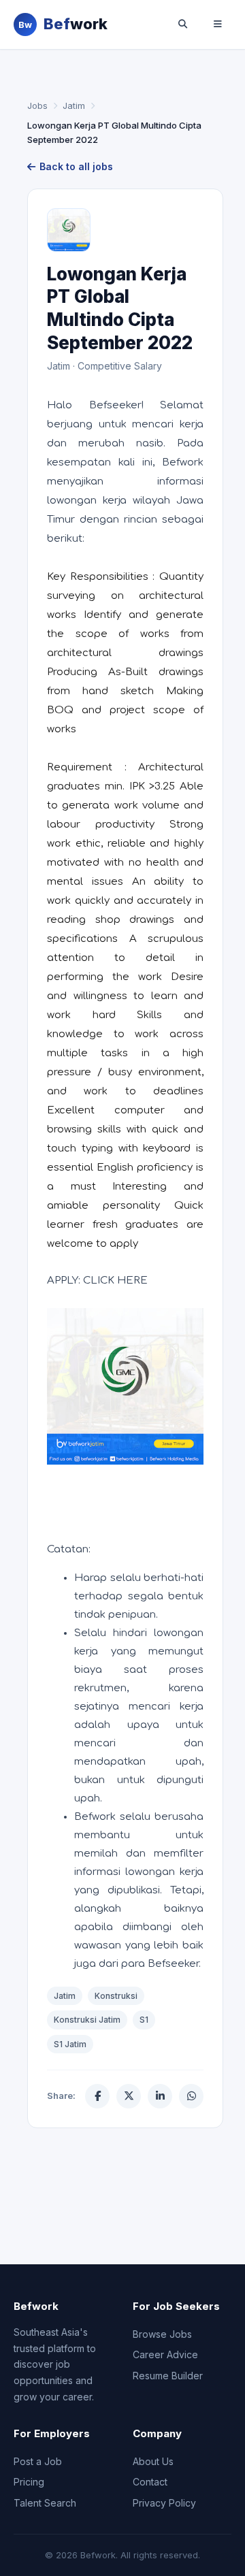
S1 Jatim (70, 2044)
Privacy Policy (164, 2503)
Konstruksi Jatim (87, 2020)
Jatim (74, 105)
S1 (144, 2020)
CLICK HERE (115, 1281)
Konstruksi (116, 1996)
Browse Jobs (162, 2334)
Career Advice (165, 2354)
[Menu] (218, 25)
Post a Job (38, 2461)
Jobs (37, 105)
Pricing (29, 2482)
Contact (150, 2482)
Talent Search (45, 2503)
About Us (153, 2461)
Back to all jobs (76, 166)
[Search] (182, 25)
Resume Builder (168, 2376)
